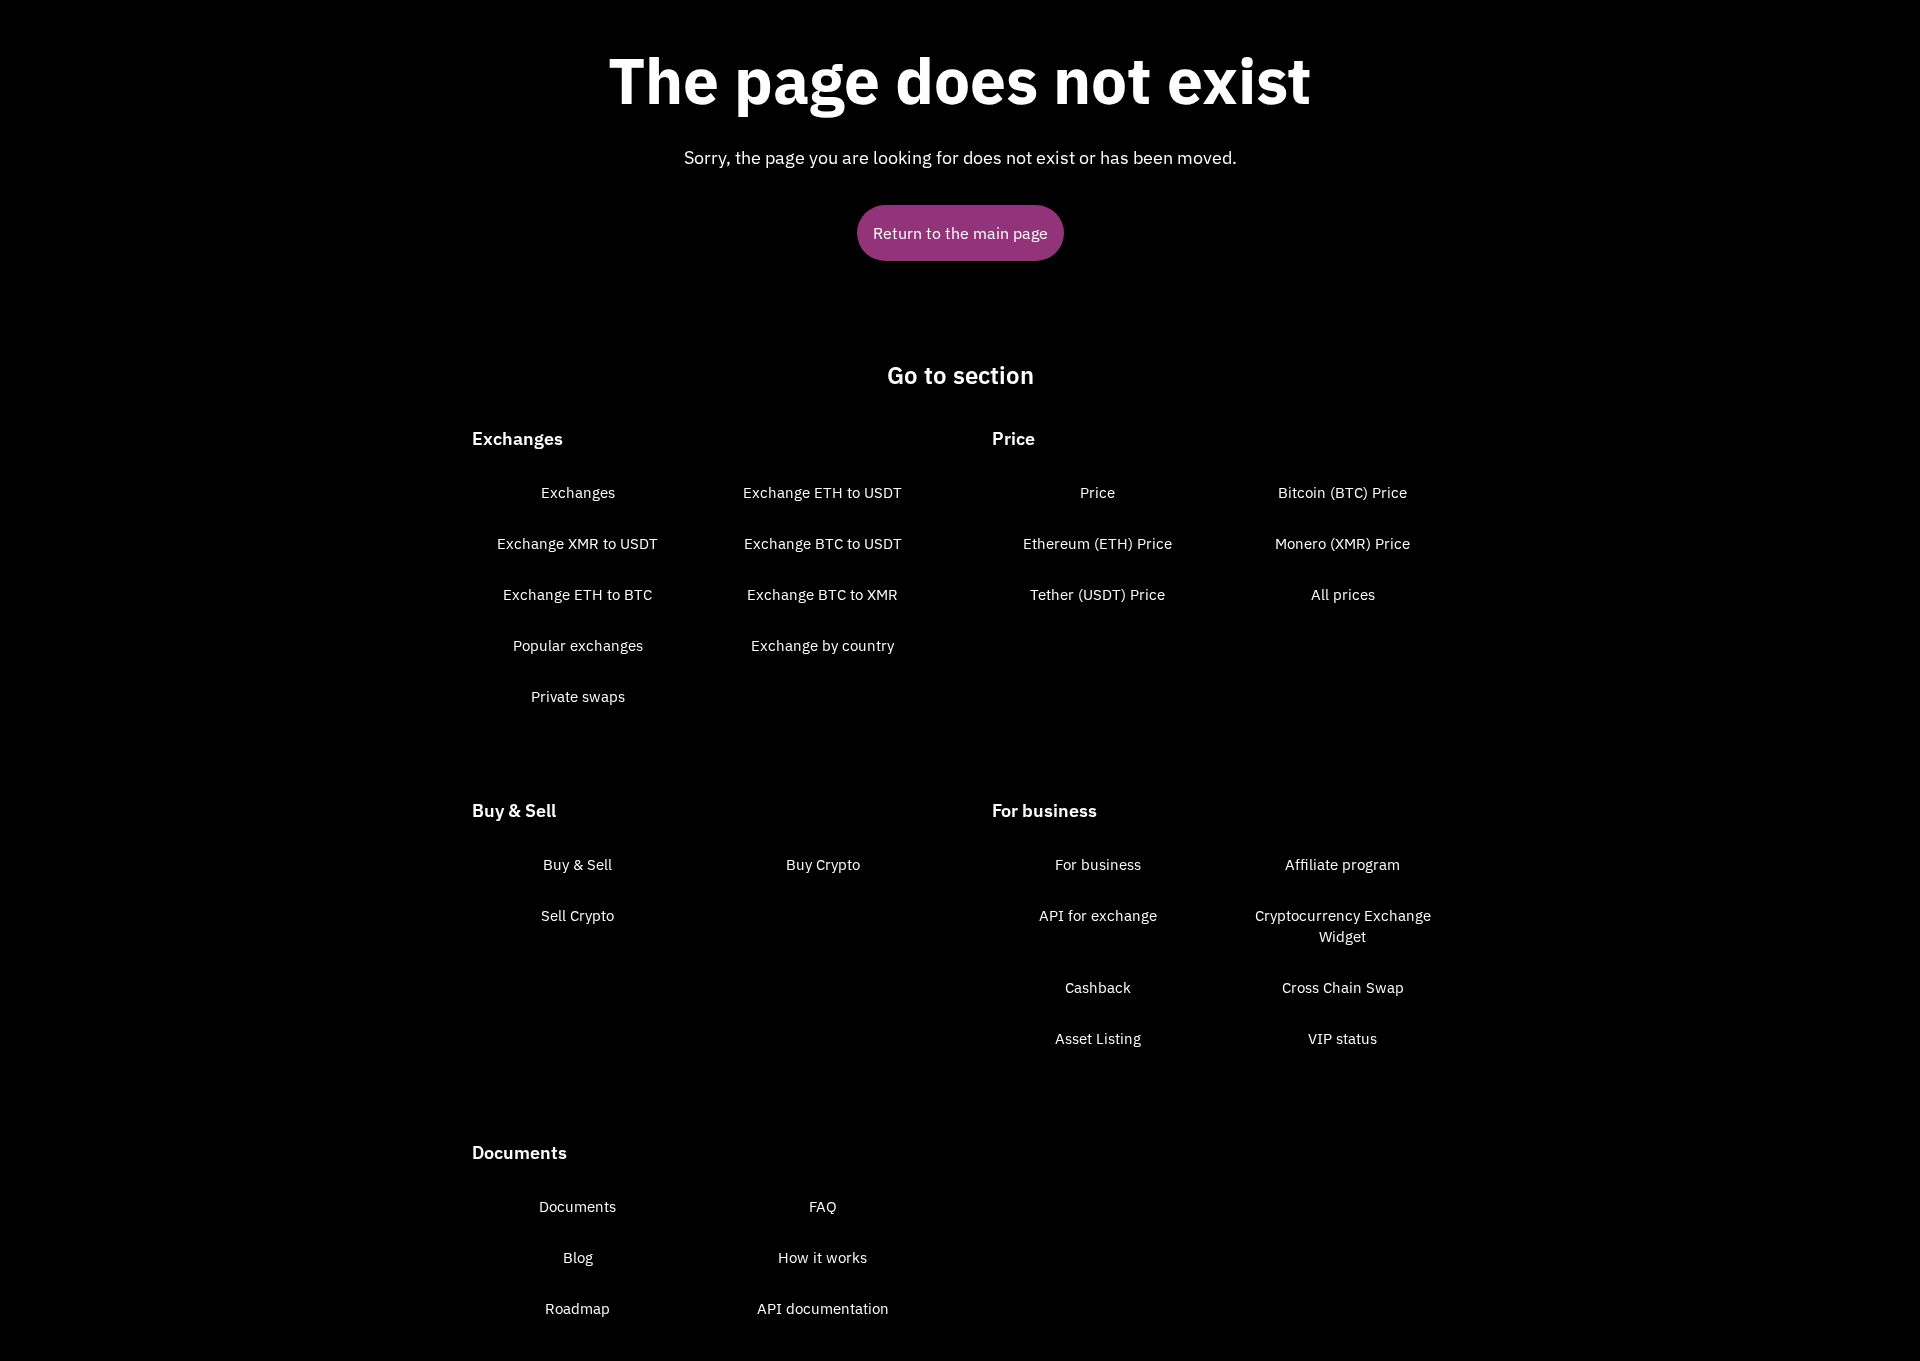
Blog (578, 1257)
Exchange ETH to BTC (577, 594)
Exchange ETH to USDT (822, 492)
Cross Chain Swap (1343, 987)
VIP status (1342, 1038)
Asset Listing (1098, 1038)
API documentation (823, 1308)
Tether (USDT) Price (1097, 594)
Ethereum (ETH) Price (1097, 543)
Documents (577, 1206)
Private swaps (578, 696)
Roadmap (577, 1308)
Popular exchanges (578, 645)
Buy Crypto (823, 864)
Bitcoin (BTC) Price (1342, 492)
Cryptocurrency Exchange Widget (1343, 926)
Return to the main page (960, 233)
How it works (822, 1257)
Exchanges (578, 492)
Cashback (1098, 987)
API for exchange (1098, 915)
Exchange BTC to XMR (822, 594)
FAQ (823, 1206)
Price (1097, 492)
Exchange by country (822, 645)
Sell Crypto (577, 915)
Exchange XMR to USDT (577, 543)
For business (1098, 864)
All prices (1343, 594)
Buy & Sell (577, 864)
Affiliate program (1342, 864)
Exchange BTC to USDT (823, 543)
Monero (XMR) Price (1342, 543)
